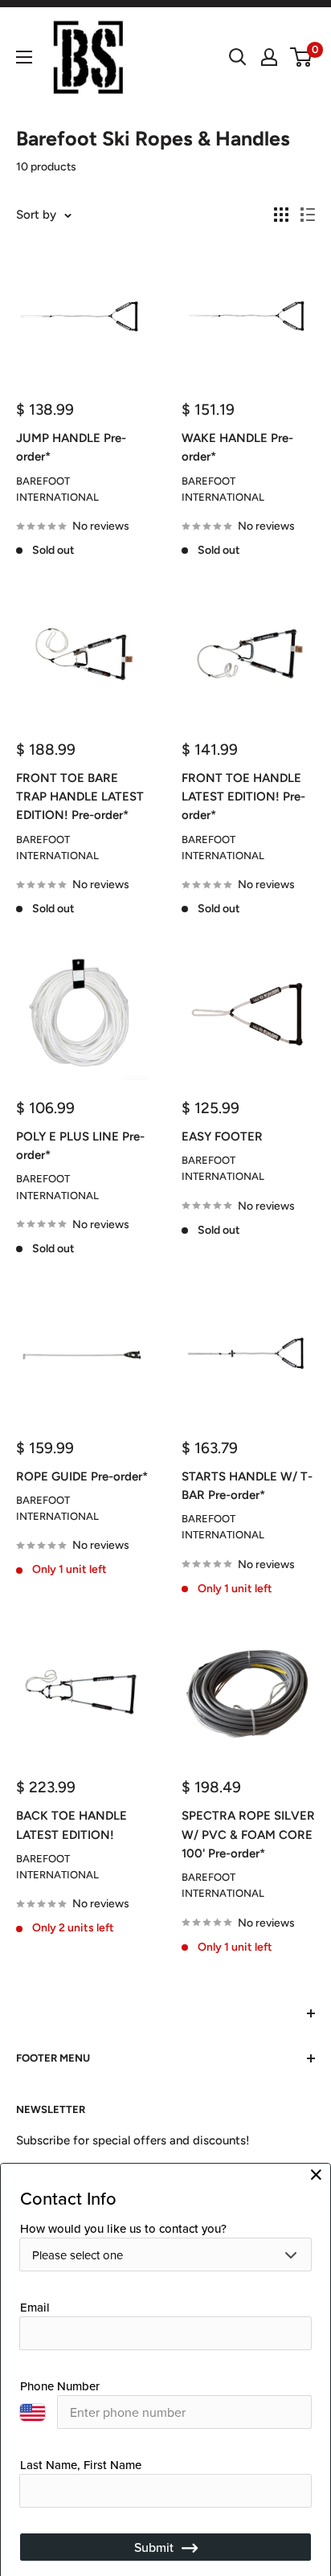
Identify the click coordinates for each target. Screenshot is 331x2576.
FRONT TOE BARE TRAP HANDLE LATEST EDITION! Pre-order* (80, 797)
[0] (302, 57)
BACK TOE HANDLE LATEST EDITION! (72, 1825)
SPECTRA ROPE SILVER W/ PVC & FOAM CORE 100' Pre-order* (248, 1835)
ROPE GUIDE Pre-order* (82, 1476)
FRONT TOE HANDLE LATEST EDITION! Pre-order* (243, 797)
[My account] (269, 57)
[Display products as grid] (281, 215)
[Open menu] (24, 57)
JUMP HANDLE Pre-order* (71, 447)
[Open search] (238, 57)
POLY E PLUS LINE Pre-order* (80, 1146)
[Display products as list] (308, 215)
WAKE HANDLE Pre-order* (237, 447)
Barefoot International (57, 489)
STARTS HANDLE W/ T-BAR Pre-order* (247, 1486)
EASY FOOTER (222, 1136)
